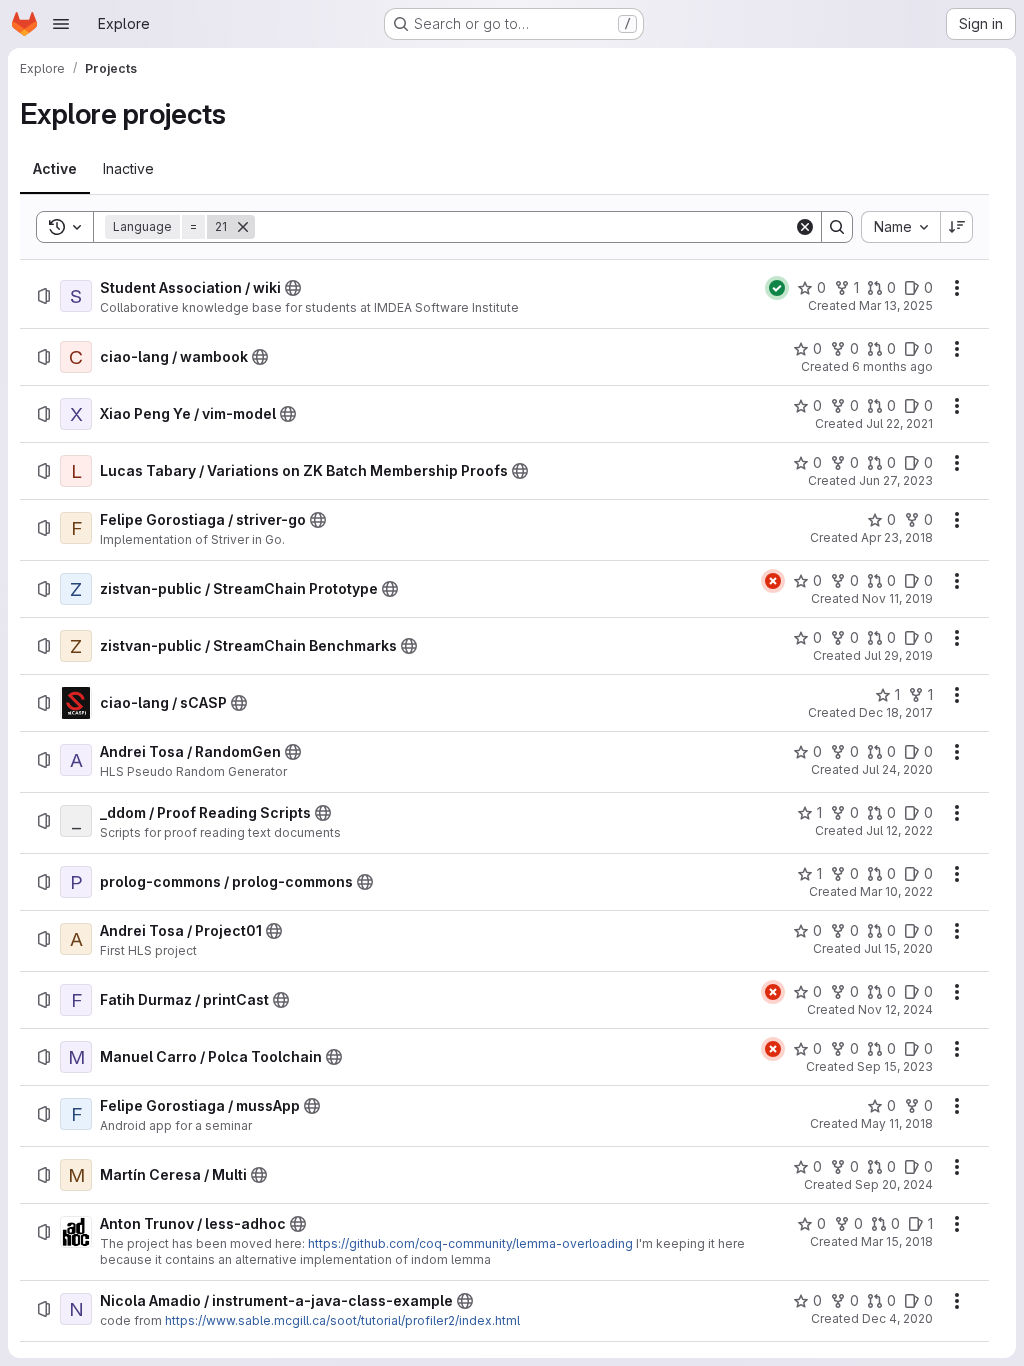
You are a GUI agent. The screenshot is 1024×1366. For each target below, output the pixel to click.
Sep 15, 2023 (895, 1066)
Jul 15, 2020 (898, 948)
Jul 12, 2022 (899, 830)
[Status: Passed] (777, 288)
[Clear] (805, 227)
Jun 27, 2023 (896, 480)
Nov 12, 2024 (895, 1009)
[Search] (837, 227)
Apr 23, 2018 (897, 537)
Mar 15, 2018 (897, 1241)
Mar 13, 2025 (896, 305)
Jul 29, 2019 (898, 655)
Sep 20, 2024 (894, 1184)
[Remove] (243, 227)
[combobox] (900, 227)
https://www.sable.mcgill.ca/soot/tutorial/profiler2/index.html (342, 1320)
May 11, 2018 (897, 1123)
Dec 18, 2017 (896, 712)
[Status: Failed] (773, 581)
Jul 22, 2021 (899, 423)
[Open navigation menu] (61, 24)
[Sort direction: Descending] (957, 227)
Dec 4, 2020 (897, 1318)
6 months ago (892, 366)
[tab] (55, 169)
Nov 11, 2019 (897, 598)
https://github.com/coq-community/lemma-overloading (470, 1243)
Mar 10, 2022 (896, 891)
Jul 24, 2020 (897, 769)
